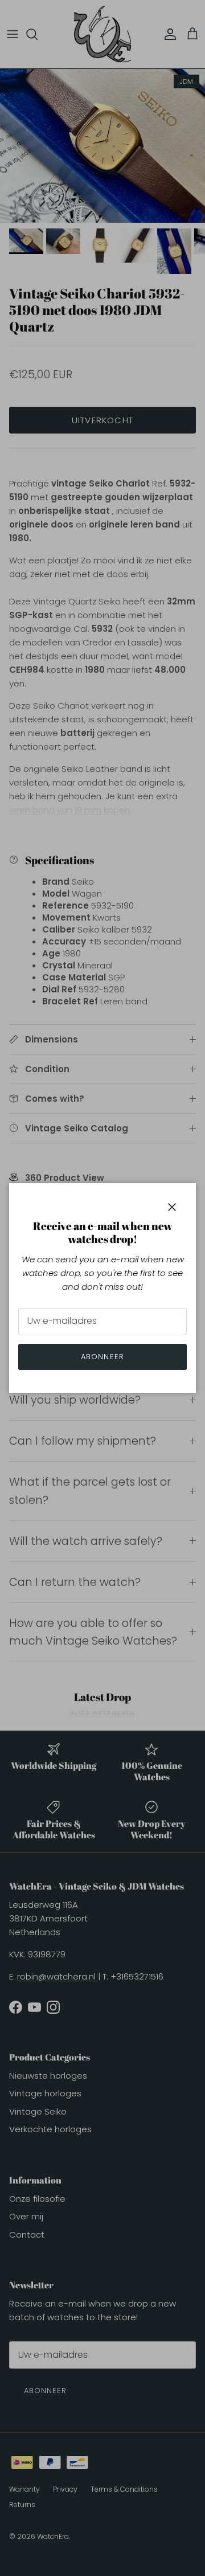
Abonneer (102, 1357)
